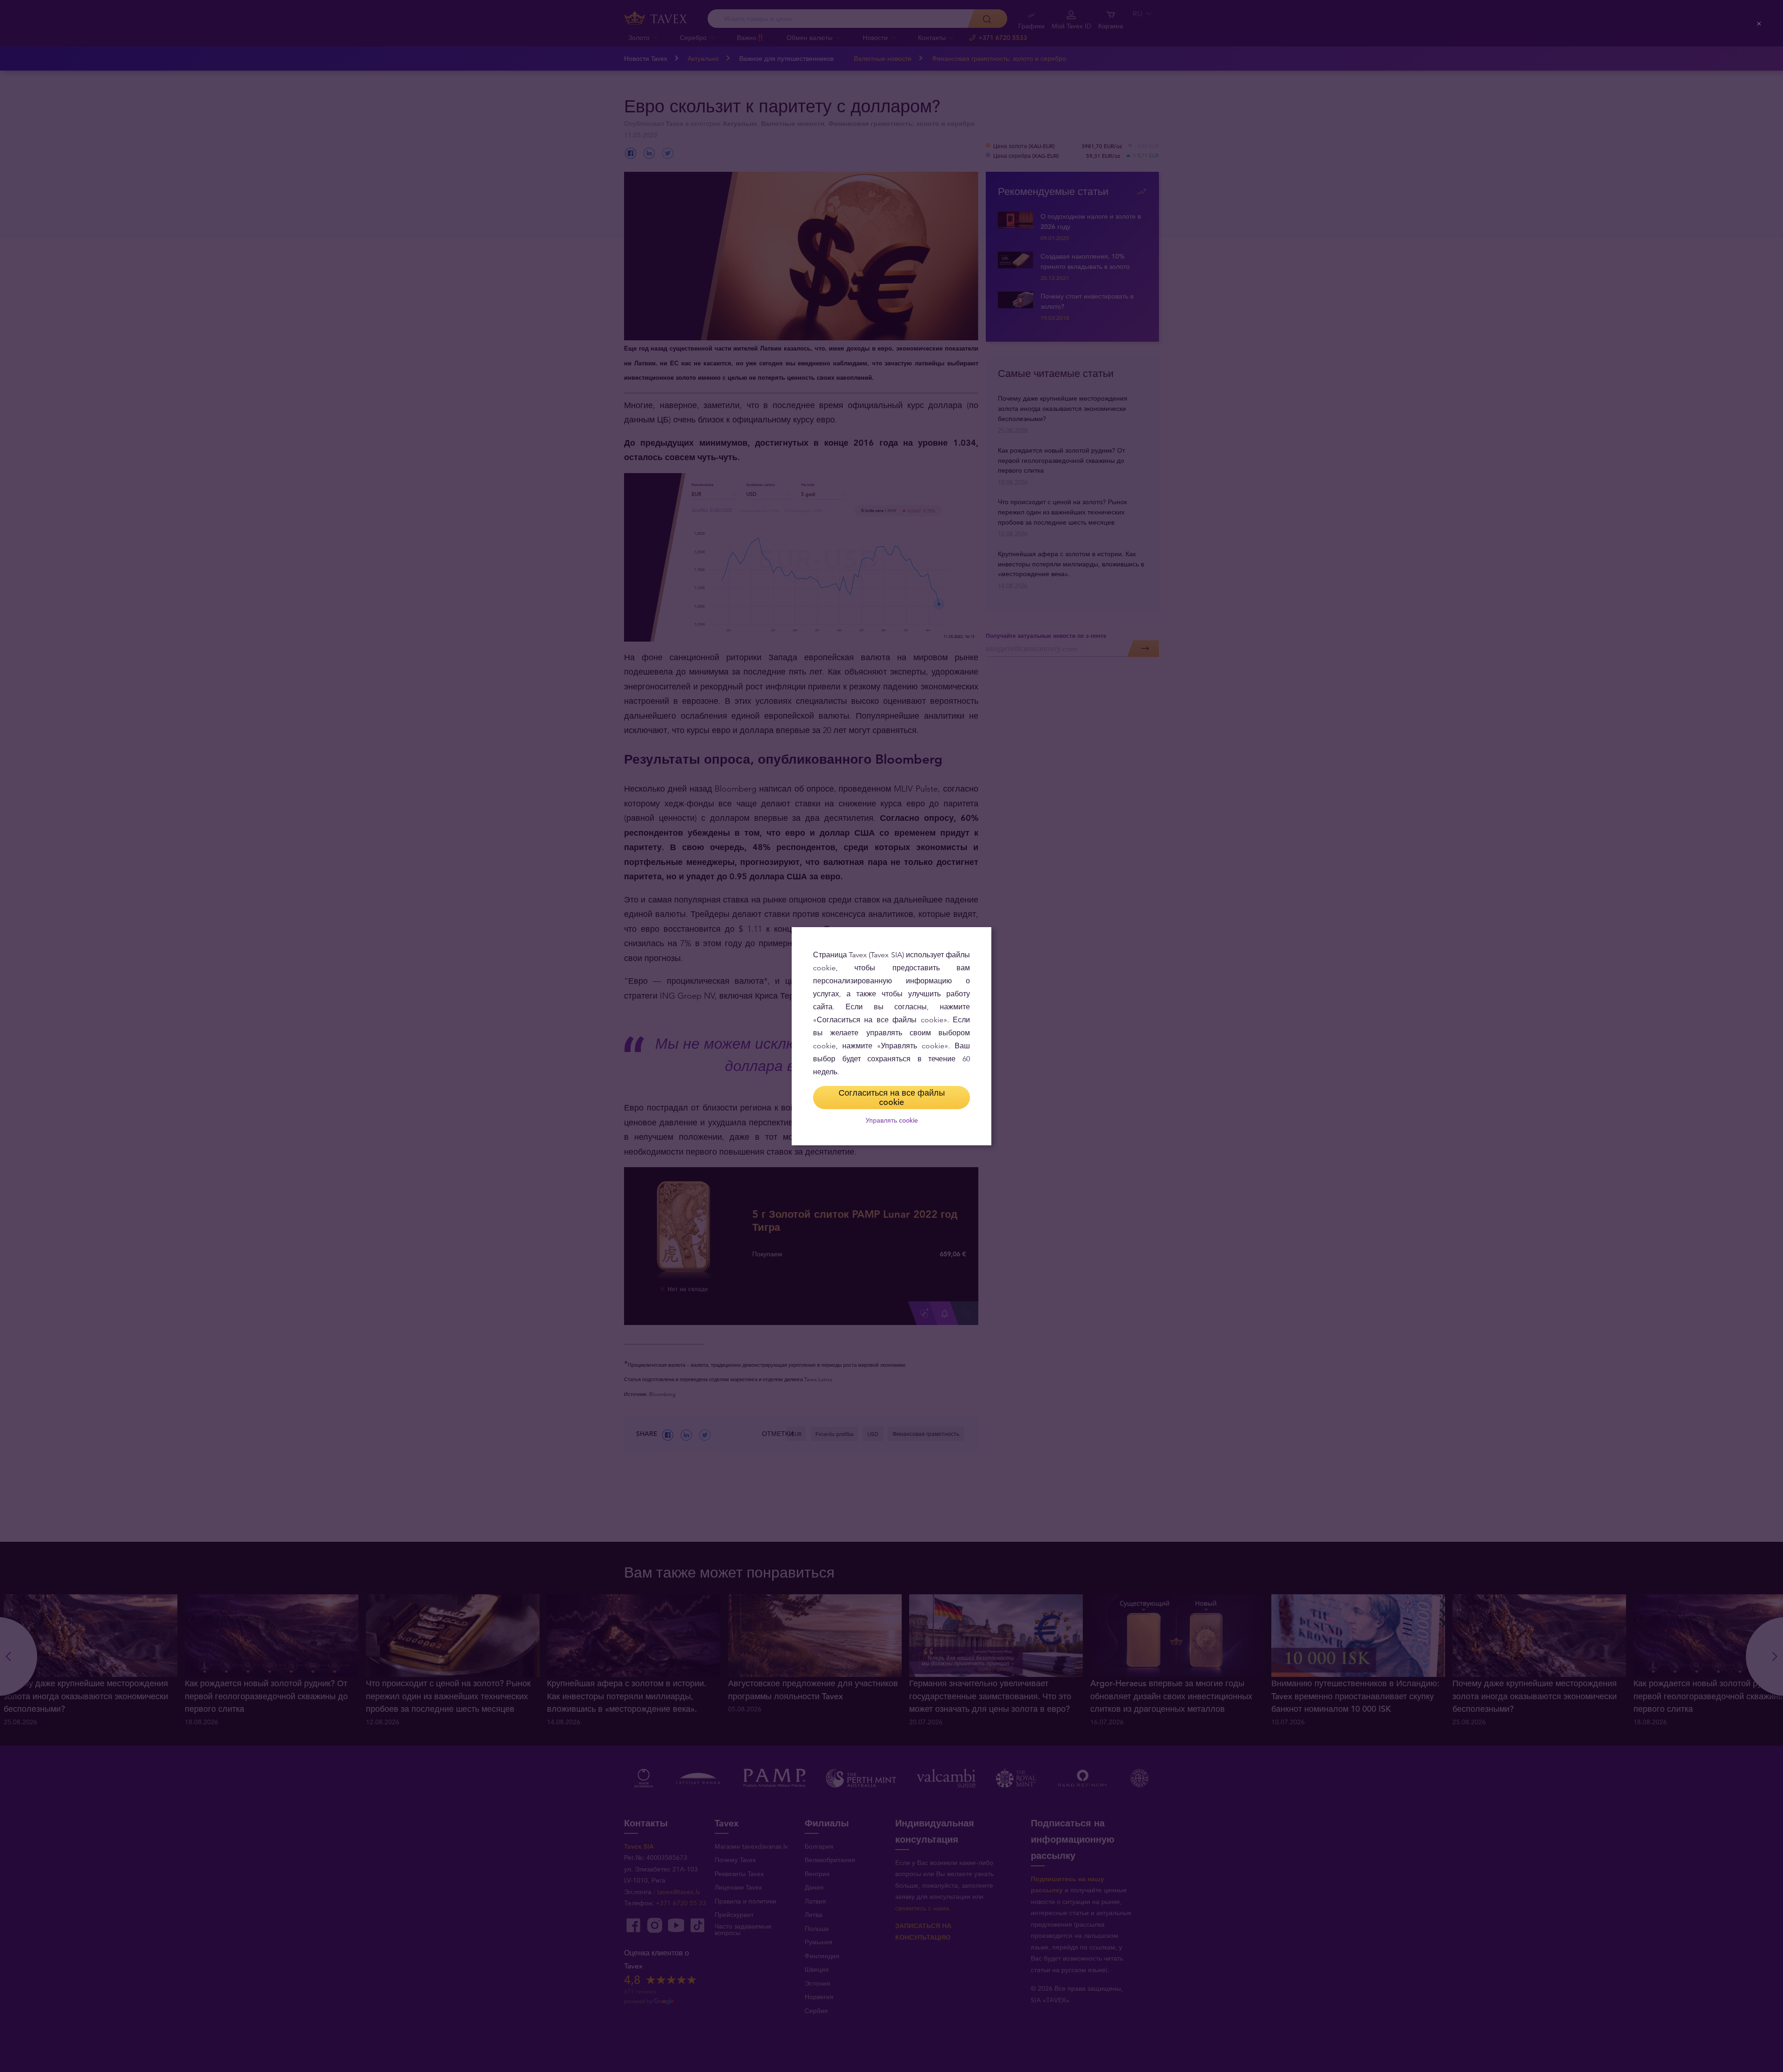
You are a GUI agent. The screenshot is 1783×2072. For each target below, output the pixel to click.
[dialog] (891, 1036)
